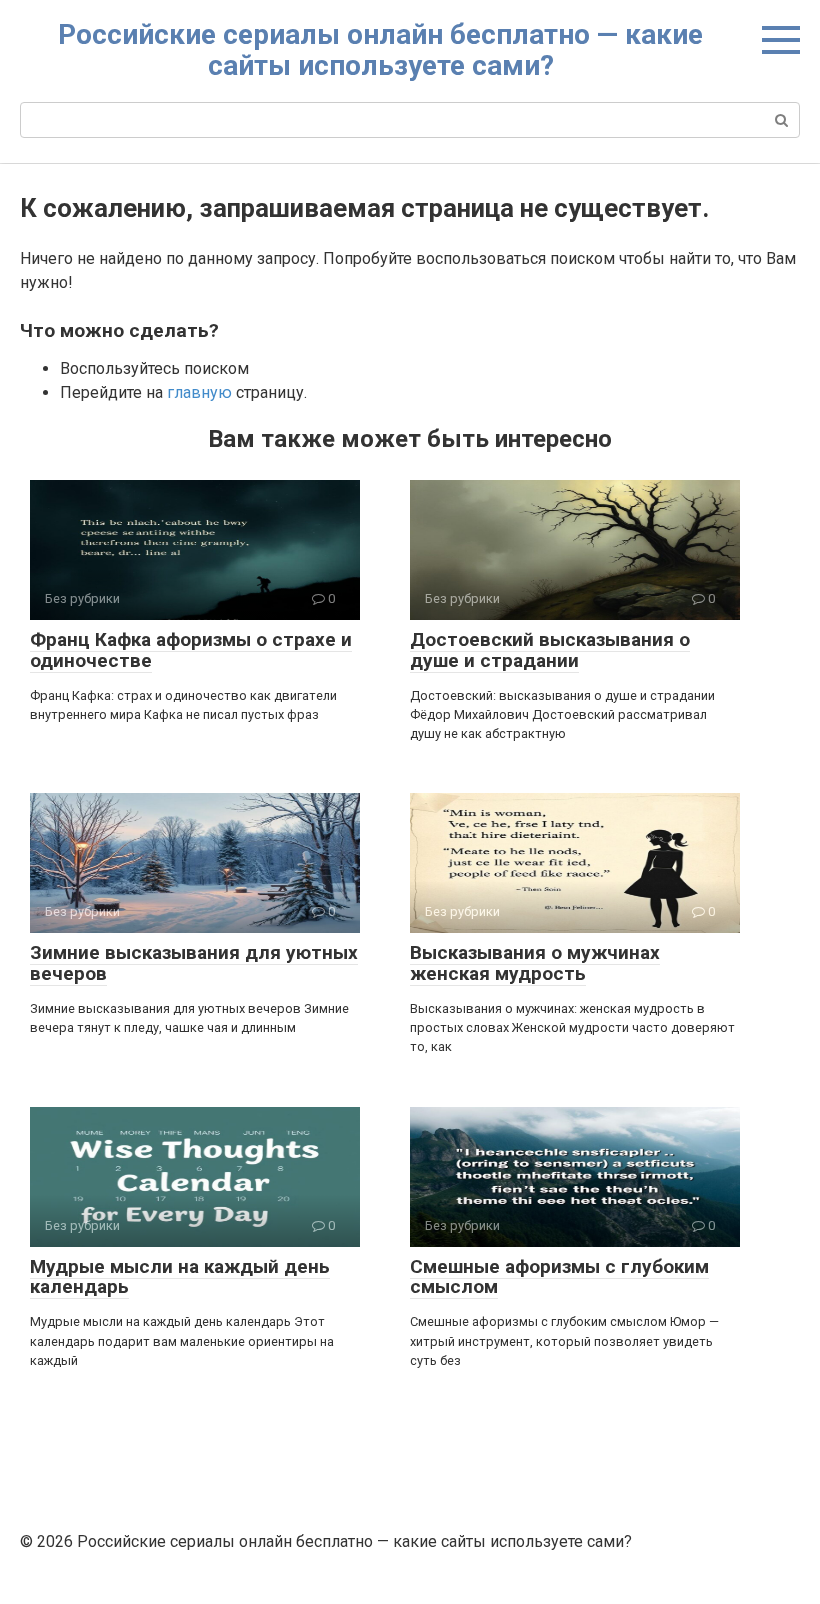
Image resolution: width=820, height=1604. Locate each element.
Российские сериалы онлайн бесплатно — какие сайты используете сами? (380, 50)
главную (199, 392)
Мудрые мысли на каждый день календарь (180, 1277)
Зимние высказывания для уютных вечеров (194, 963)
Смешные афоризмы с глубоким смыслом (559, 1277)
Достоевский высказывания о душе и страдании (550, 650)
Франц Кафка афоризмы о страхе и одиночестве (191, 650)
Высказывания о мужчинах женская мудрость (535, 963)
